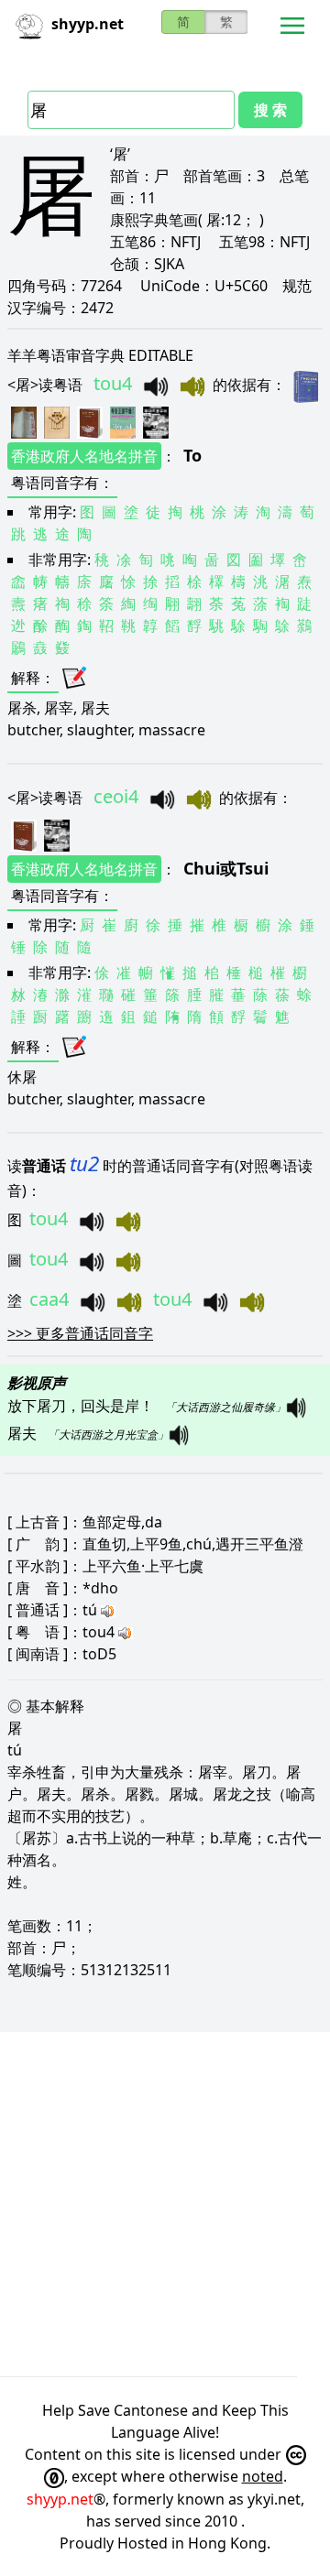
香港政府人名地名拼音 (84, 456)
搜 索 (270, 110)
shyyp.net (60, 2499)
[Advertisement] (165, 2204)
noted (263, 2476)
